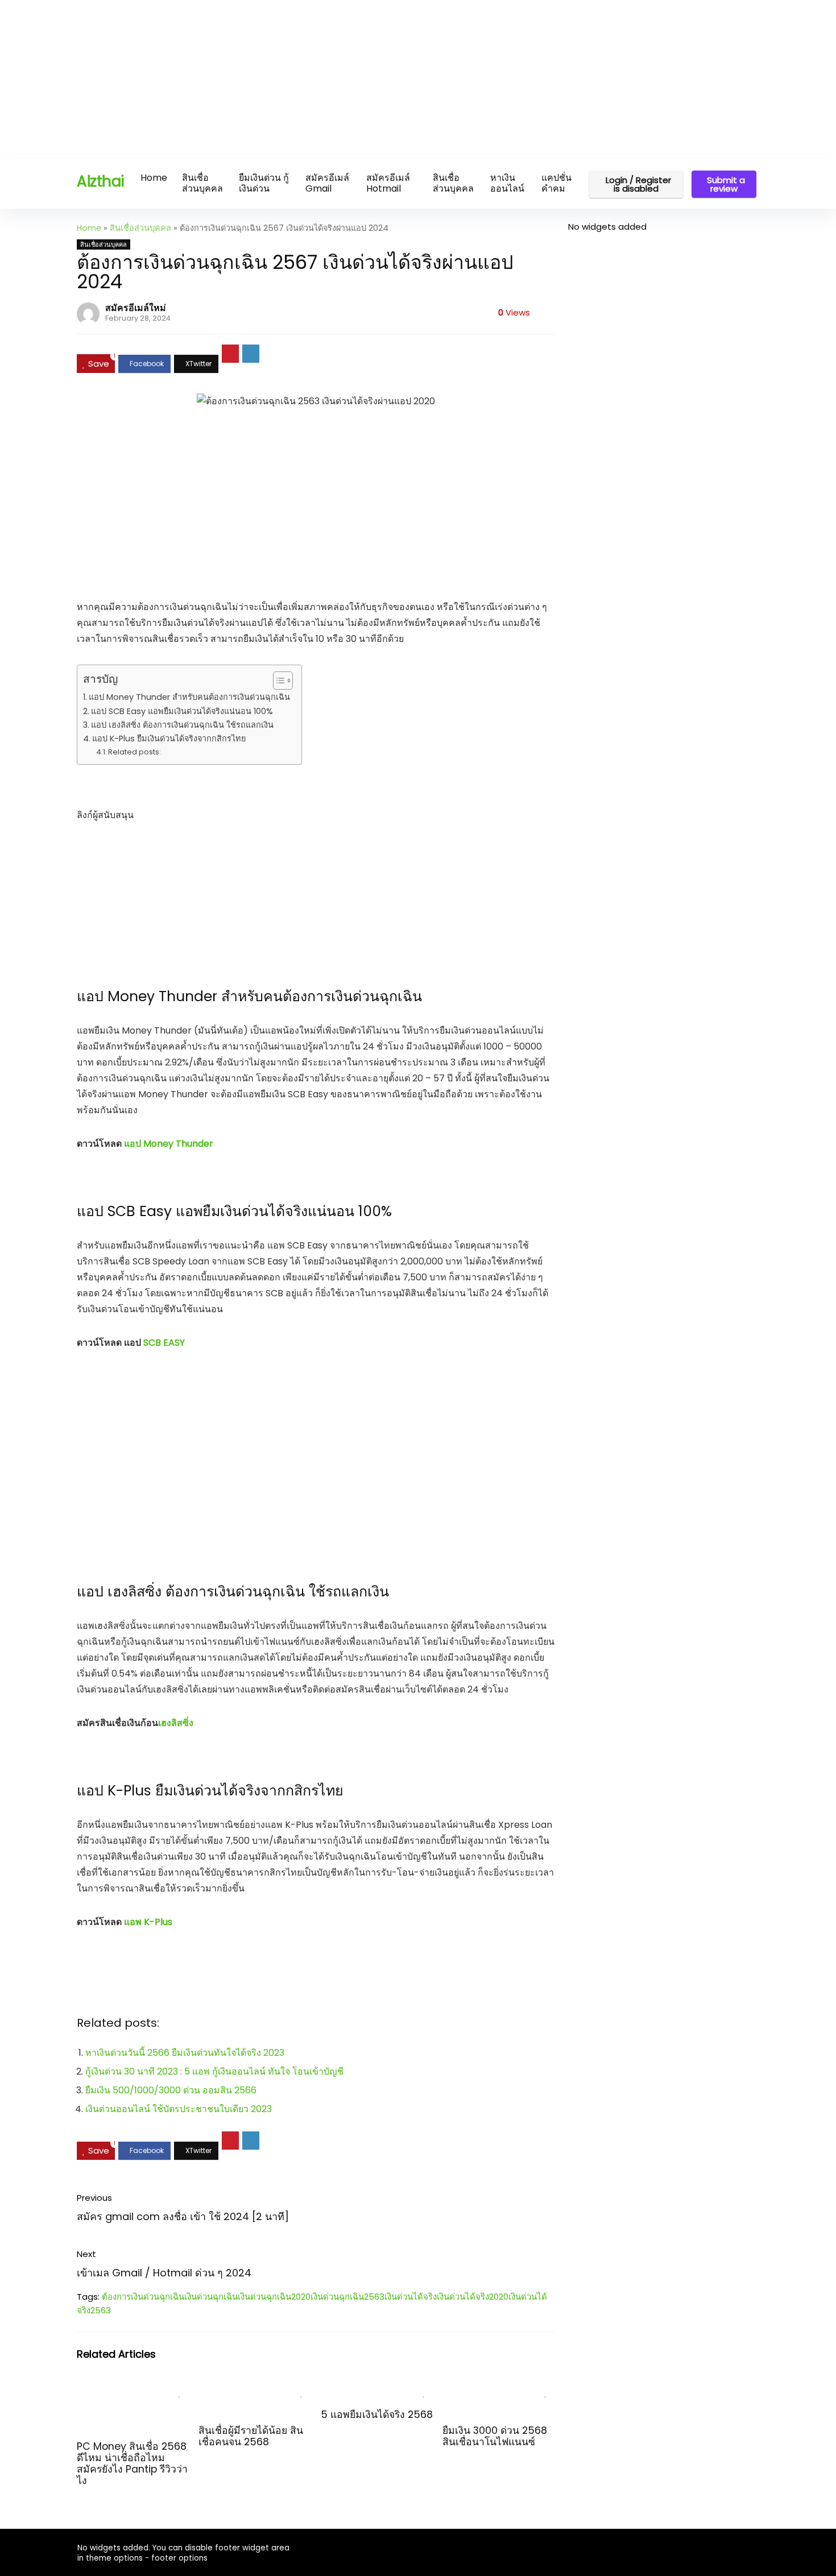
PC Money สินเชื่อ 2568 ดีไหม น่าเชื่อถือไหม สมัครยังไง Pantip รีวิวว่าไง (132, 2463)
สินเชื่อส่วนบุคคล (202, 183)
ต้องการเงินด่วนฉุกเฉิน (143, 2297)
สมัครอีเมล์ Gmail (327, 183)
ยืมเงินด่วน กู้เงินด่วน (264, 183)
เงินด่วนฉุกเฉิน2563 (347, 2297)
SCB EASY (164, 1343)
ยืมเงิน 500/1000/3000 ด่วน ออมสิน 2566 (171, 2090)
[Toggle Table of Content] (277, 681)
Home (154, 178)
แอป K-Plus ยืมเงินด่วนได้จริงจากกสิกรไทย (169, 739)
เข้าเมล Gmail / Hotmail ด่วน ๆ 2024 (164, 2273)
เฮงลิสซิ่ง (176, 1723)
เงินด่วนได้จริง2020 (473, 2297)
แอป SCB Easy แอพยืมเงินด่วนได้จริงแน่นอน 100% (182, 711)
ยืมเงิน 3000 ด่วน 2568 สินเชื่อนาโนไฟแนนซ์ (495, 2436)
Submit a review (726, 184)
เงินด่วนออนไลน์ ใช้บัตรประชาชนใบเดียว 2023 (179, 2109)
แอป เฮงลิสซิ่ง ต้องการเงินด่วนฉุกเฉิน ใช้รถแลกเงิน (182, 725)
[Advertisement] (341, 80)
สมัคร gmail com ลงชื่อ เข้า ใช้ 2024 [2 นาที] (183, 2216)
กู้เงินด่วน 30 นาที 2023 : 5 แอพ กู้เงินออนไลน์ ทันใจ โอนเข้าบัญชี (214, 2071)
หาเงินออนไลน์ (507, 183)
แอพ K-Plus (148, 1922)
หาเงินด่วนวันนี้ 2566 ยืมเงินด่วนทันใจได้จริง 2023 (185, 2053)
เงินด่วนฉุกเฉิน (211, 2297)
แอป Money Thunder (169, 1144)
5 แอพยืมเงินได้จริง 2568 (377, 2415)
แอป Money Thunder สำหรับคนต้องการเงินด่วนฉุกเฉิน (189, 697)
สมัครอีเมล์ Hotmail (388, 183)
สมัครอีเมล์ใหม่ (136, 308)
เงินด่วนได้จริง (411, 2297)
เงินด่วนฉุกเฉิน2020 (274, 2297)
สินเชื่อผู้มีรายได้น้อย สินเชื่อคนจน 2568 (251, 2436)
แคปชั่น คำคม (556, 183)
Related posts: (134, 752)
